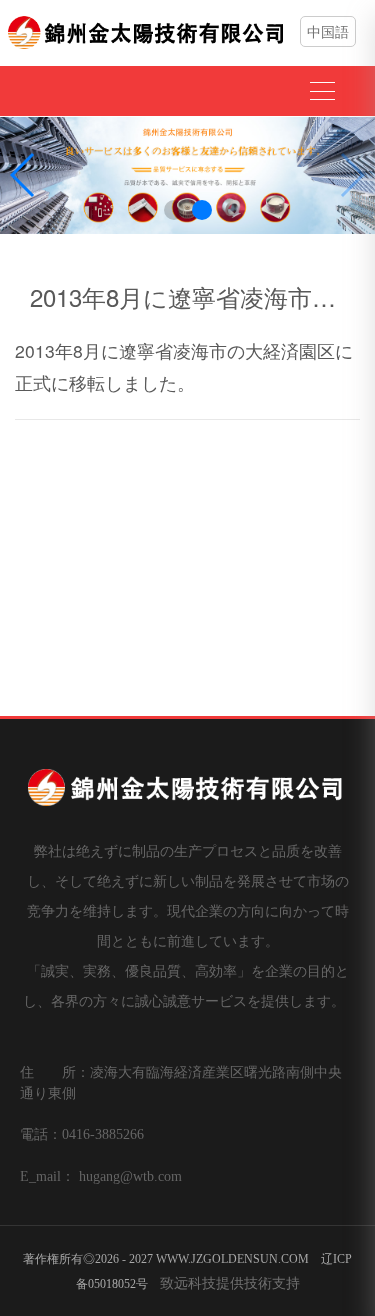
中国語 (328, 31)
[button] (174, 210)
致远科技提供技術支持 (230, 1282)
